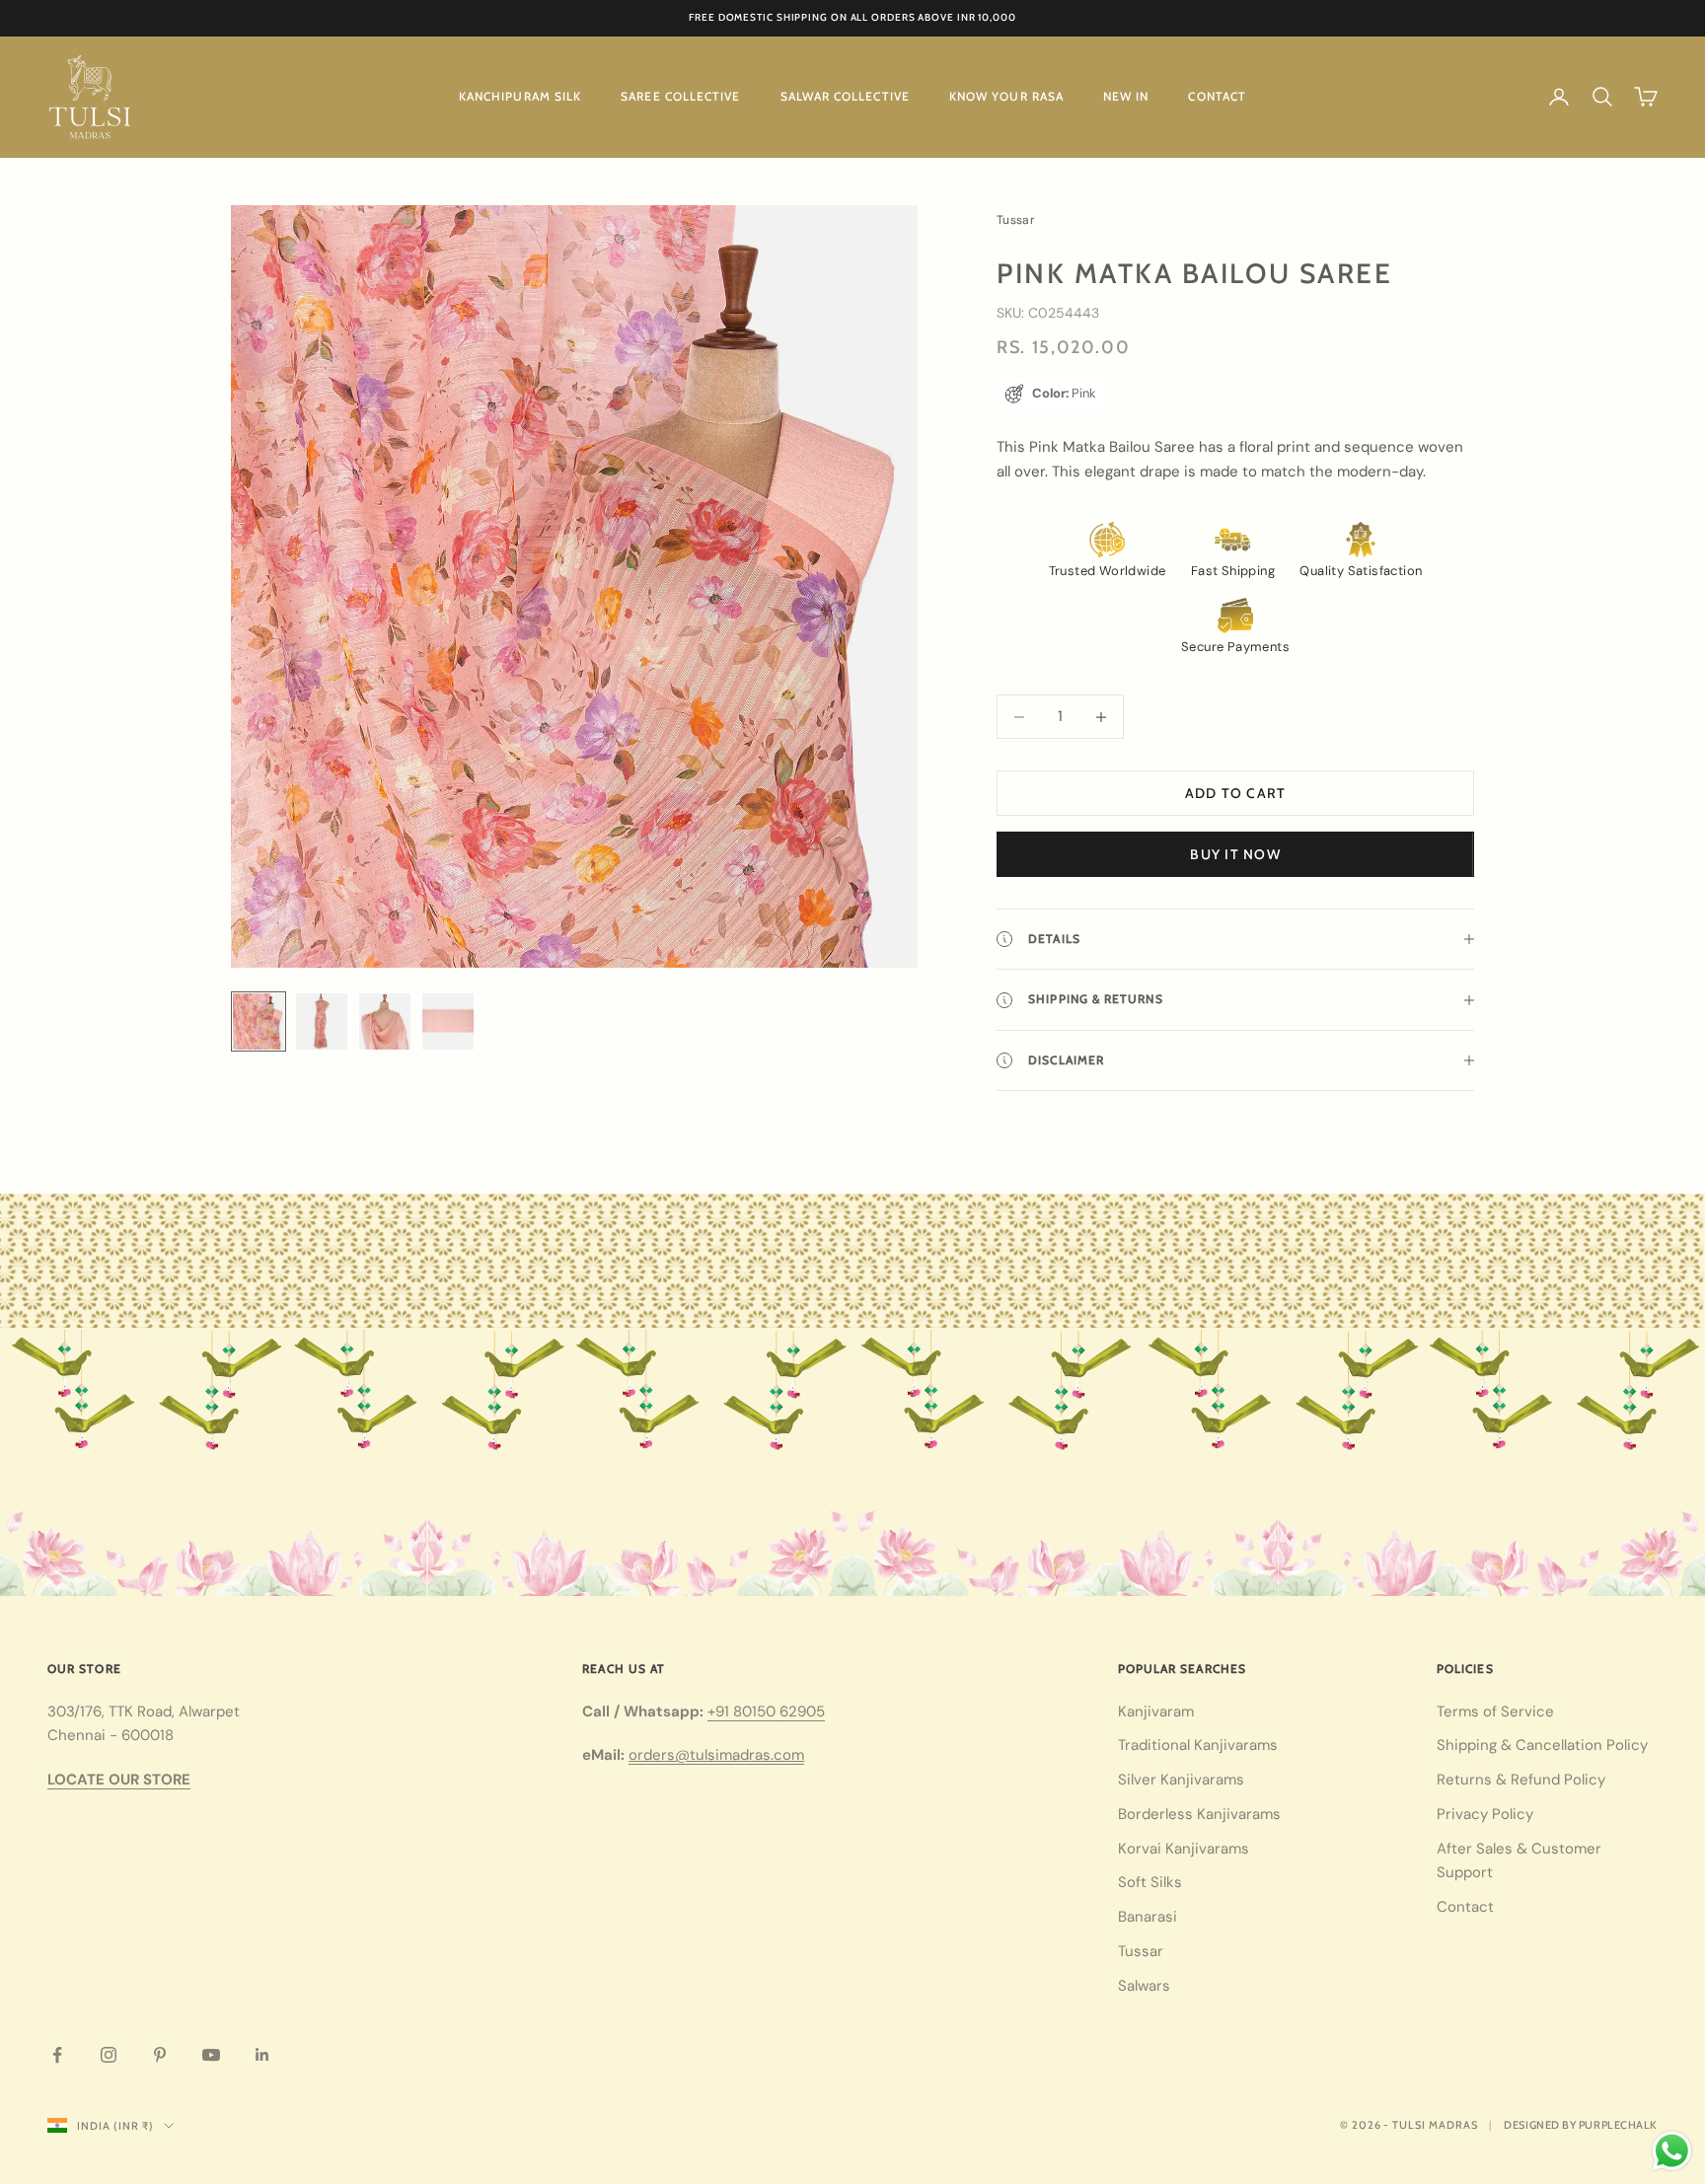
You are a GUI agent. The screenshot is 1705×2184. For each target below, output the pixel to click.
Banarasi (1148, 1917)
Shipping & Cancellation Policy (1542, 1745)
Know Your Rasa (1006, 96)
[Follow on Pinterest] (160, 2055)
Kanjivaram (1156, 1711)
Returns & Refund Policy (1521, 1780)
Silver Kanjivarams (1181, 1780)
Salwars (1144, 1986)
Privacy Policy (1485, 1814)
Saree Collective (680, 96)
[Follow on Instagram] (109, 2055)
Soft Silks (1150, 1882)
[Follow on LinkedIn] (262, 2055)
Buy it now (1235, 854)
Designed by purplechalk (1581, 2125)
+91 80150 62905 (766, 1711)
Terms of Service (1495, 1711)
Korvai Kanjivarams (1184, 1849)
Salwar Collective (845, 96)
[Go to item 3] (385, 1022)
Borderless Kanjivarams (1199, 1814)
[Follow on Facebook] (57, 2055)
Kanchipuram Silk (520, 96)
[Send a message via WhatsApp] (1672, 2151)
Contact (1217, 96)
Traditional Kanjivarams (1198, 1745)
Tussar (1141, 1951)
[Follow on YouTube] (211, 2055)
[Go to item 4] (448, 1022)
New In (1126, 96)
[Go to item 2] (322, 1022)
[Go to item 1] (259, 1022)
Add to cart (1236, 793)
